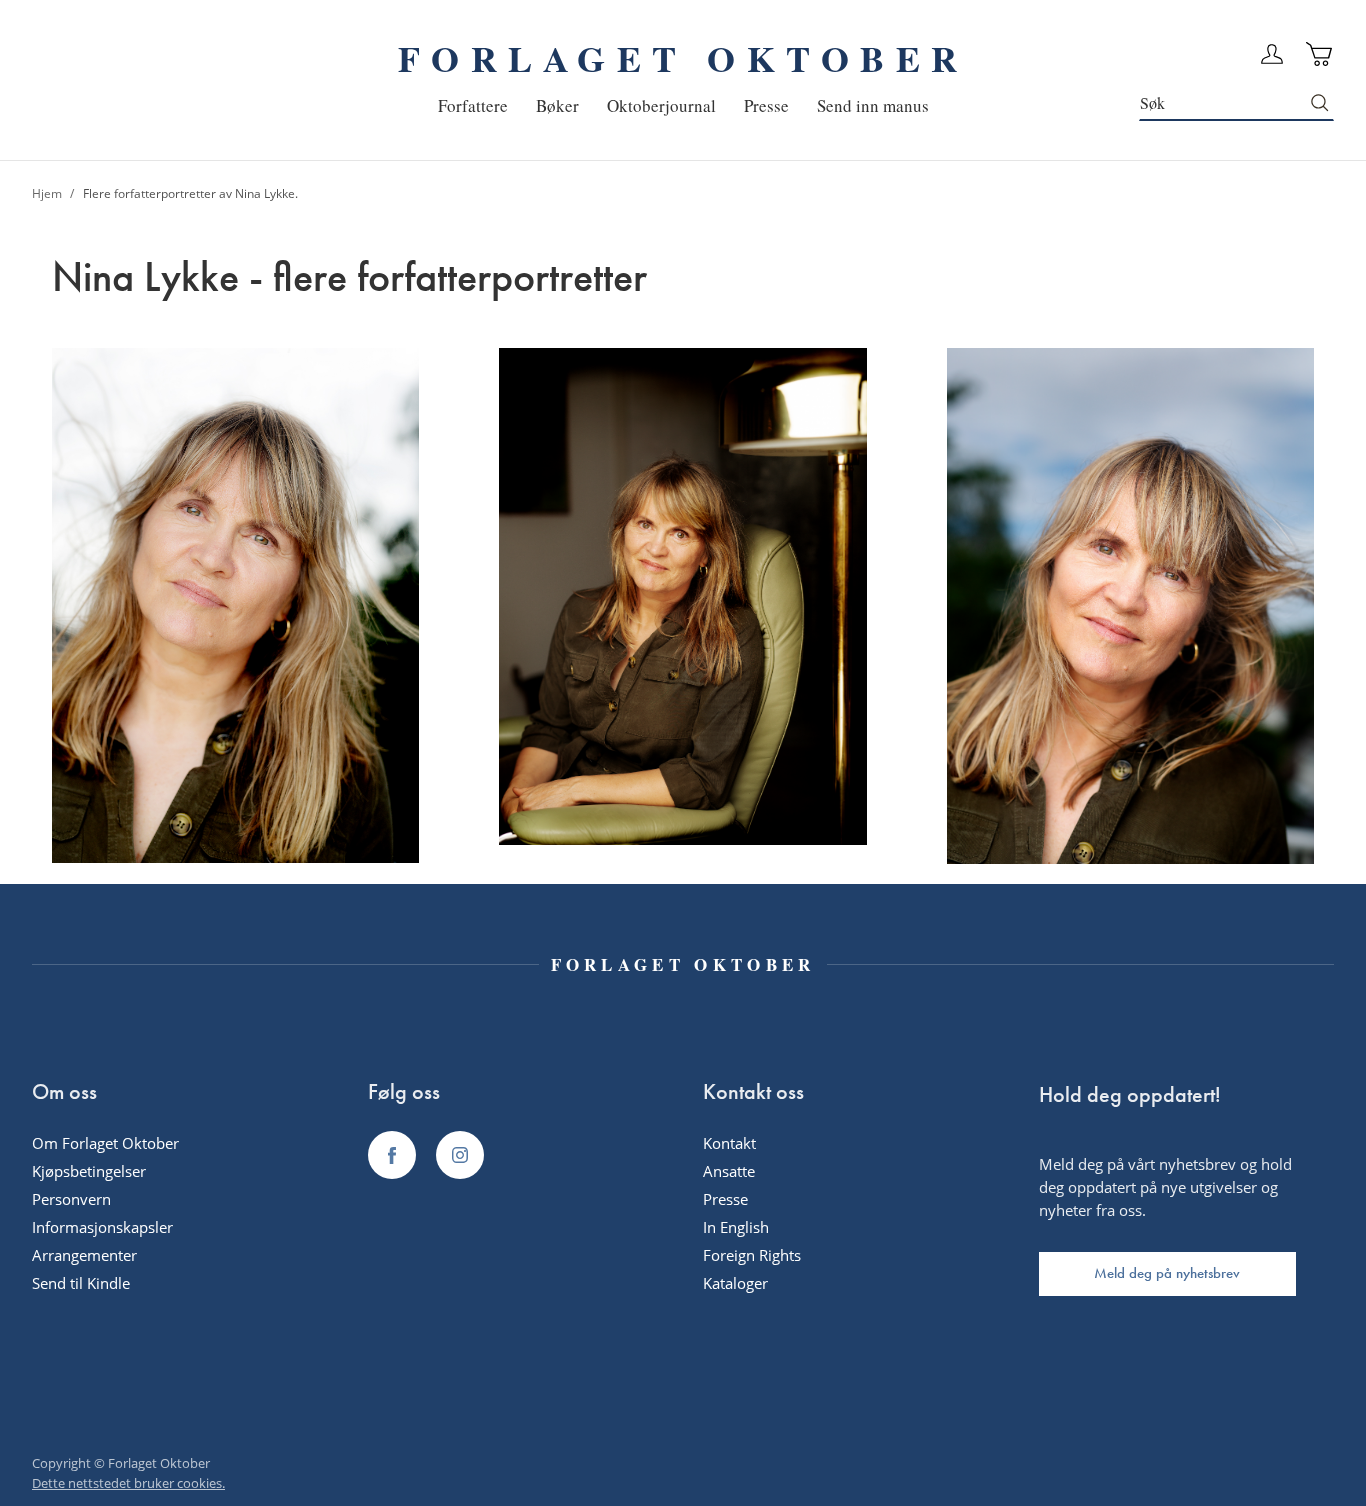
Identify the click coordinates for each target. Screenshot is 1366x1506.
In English (736, 1227)
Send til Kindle (81, 1283)
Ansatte (729, 1171)
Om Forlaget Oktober (105, 1143)
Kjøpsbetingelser (89, 1171)
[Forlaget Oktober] (392, 1155)
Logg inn (1272, 54)
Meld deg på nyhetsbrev (1167, 1273)
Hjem (48, 193)
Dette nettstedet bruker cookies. (128, 1483)
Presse (725, 1199)
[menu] (683, 105)
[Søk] (1320, 103)
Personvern (71, 1199)
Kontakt (729, 1143)
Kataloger (735, 1283)
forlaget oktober (683, 58)
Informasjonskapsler (102, 1227)
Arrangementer (84, 1255)
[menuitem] (473, 105)
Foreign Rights (752, 1255)
